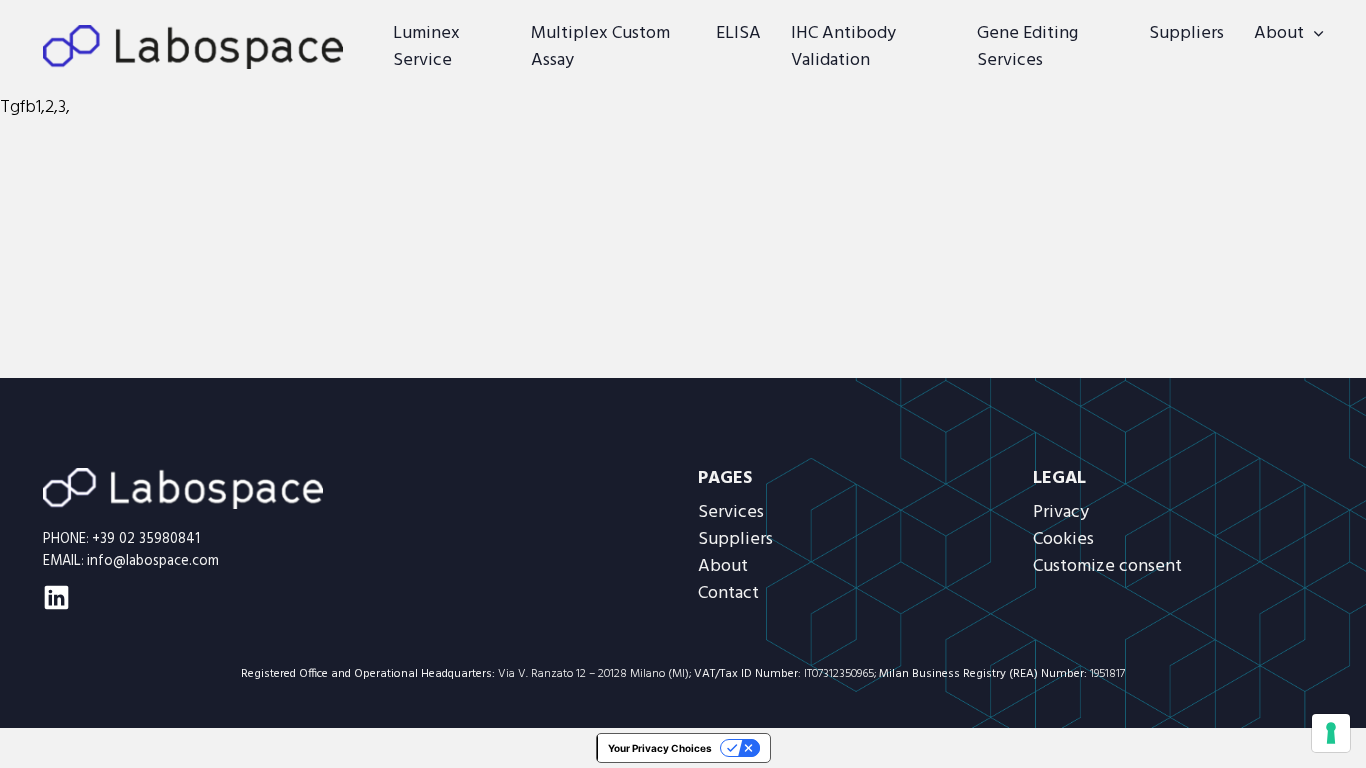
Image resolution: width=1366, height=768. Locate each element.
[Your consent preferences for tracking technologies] (1331, 733)
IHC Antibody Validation (843, 47)
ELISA (738, 33)
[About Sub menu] (1318, 34)
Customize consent (1107, 566)
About (1279, 33)
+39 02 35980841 (146, 539)
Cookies (1063, 539)
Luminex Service (426, 47)
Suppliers (1186, 33)
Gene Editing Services (1027, 47)
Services (731, 512)
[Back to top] (1301, 713)
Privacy (1061, 512)
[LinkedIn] (56, 597)
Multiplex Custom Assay (600, 47)
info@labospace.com (153, 561)
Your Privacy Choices (660, 748)
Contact (728, 593)
